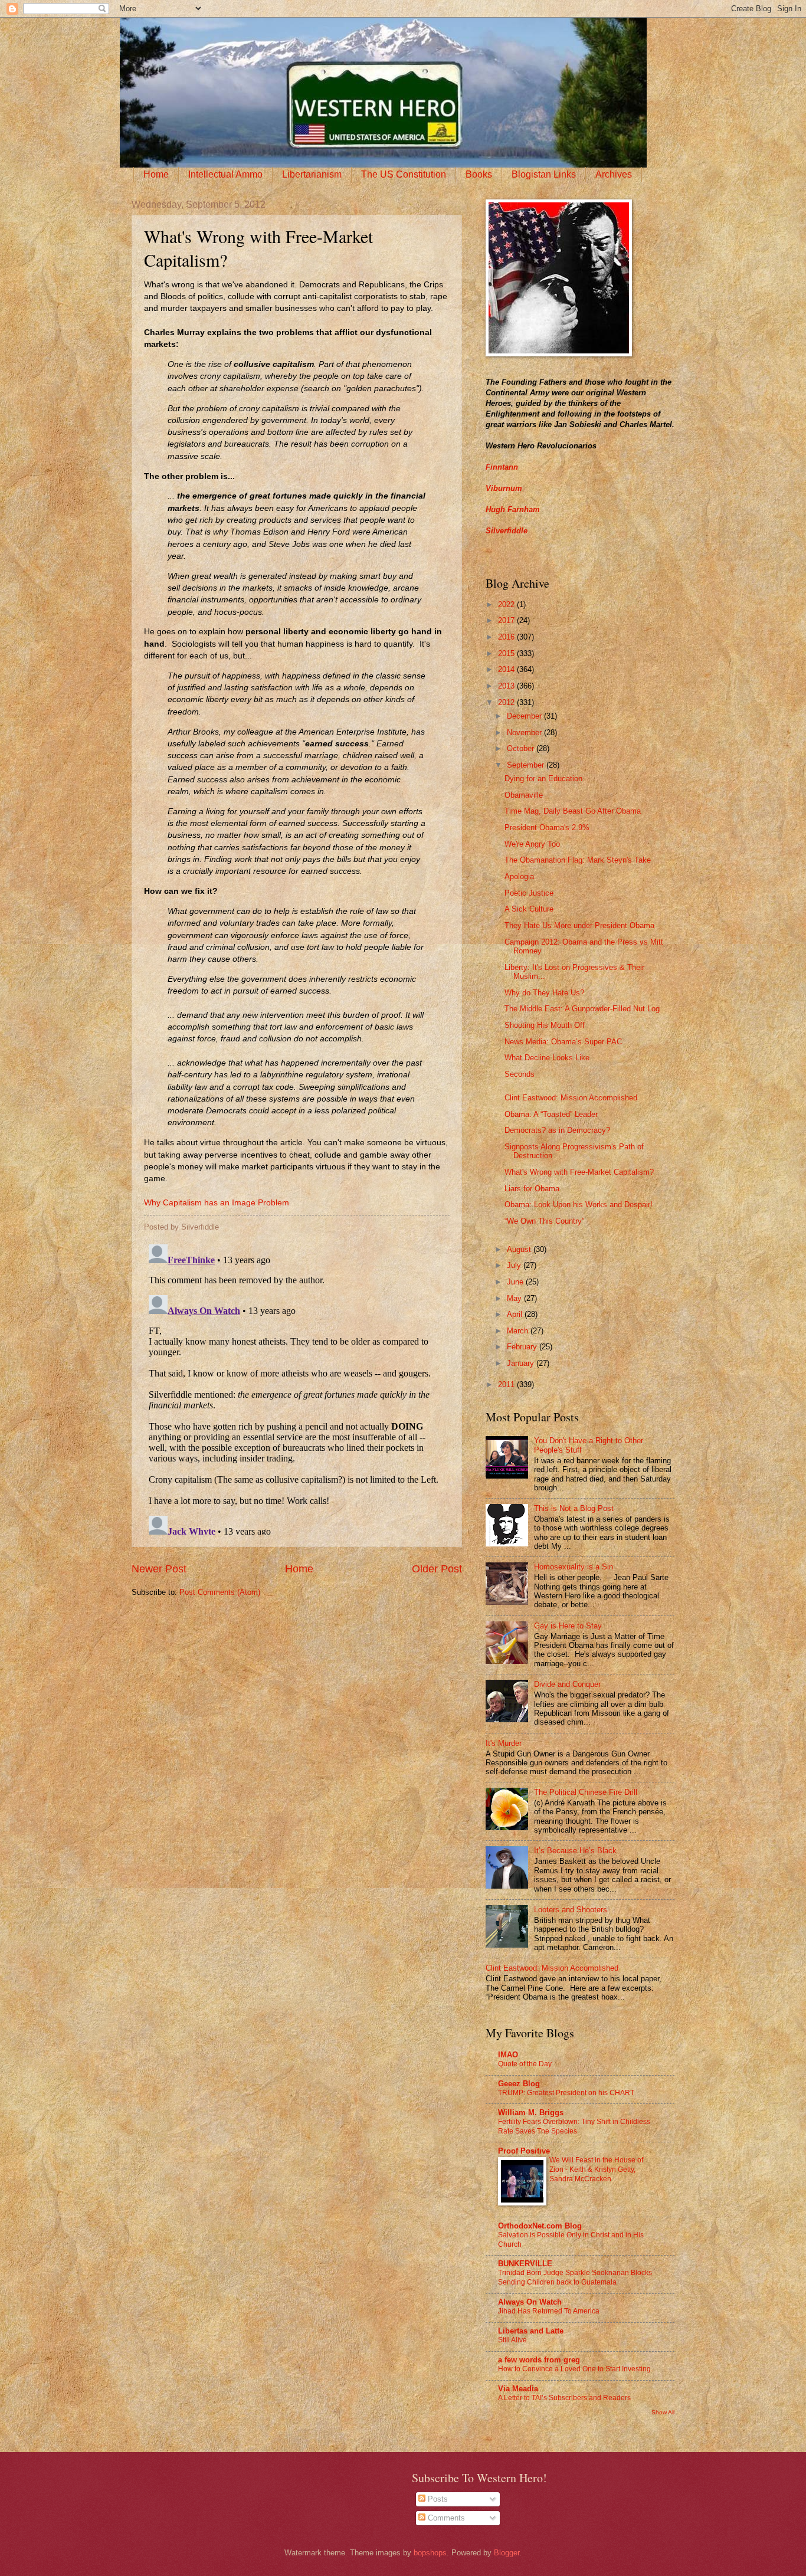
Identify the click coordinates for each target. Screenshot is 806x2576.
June (516, 1282)
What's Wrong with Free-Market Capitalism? (579, 1172)
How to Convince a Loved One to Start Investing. (575, 2369)
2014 (507, 669)
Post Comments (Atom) (220, 1592)
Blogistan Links (544, 174)
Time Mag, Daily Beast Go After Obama (573, 811)
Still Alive (512, 2340)
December (525, 716)
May (515, 1298)
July (515, 1265)
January (522, 1363)
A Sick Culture (529, 909)
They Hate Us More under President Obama (579, 925)
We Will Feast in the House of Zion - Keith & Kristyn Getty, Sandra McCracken (596, 2169)
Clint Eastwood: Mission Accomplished (571, 1098)
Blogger (507, 2553)
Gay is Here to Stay (568, 1626)
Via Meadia (518, 2389)
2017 (507, 620)
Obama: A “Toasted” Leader (551, 1114)
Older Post (437, 1569)
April (516, 1314)
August (520, 1249)
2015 (507, 653)
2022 (507, 604)
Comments (445, 2518)
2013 (507, 686)
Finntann (502, 467)
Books (479, 174)
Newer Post (159, 1569)
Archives (614, 174)
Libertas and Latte (531, 2331)
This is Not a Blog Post (574, 1508)
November (525, 733)
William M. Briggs (531, 2113)
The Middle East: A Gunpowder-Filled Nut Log (582, 1009)
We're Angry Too (532, 844)
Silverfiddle (507, 531)
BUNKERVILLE (525, 2264)
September (527, 765)
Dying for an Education (543, 779)
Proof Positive (524, 2151)
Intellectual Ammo (225, 174)
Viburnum (504, 488)
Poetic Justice (529, 893)
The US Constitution (404, 174)
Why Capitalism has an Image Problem (217, 1203)
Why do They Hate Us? (544, 993)
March (519, 1331)
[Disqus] (297, 1387)
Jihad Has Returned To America (549, 2311)
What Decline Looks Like (547, 1058)
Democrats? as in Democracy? (557, 1130)
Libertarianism (312, 174)
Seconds (520, 1074)
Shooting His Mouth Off (545, 1025)
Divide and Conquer (567, 1684)
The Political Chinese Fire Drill (586, 1792)
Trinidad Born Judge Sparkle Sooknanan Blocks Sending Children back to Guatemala (575, 2277)
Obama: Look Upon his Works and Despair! (579, 1205)
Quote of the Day (525, 2064)
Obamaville (524, 795)
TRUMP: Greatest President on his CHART (566, 2093)
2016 (507, 637)
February (523, 1347)
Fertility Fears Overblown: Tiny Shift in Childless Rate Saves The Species (574, 2126)
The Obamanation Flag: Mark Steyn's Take (578, 860)
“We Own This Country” (544, 1221)
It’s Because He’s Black (575, 1851)
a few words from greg (539, 2360)
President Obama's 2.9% (547, 827)
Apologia (519, 876)
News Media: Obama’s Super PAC (563, 1042)
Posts (437, 2499)
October (522, 748)
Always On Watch (530, 2302)
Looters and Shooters (571, 1910)
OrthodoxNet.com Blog (540, 2226)
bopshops (430, 2553)
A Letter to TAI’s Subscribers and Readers (564, 2398)
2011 (507, 1384)
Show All (663, 2412)
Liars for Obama (532, 1189)
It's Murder (504, 1743)
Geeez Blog (519, 2084)
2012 (507, 702)
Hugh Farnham (513, 509)
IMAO (508, 2055)
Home (156, 174)
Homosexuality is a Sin (574, 1567)
